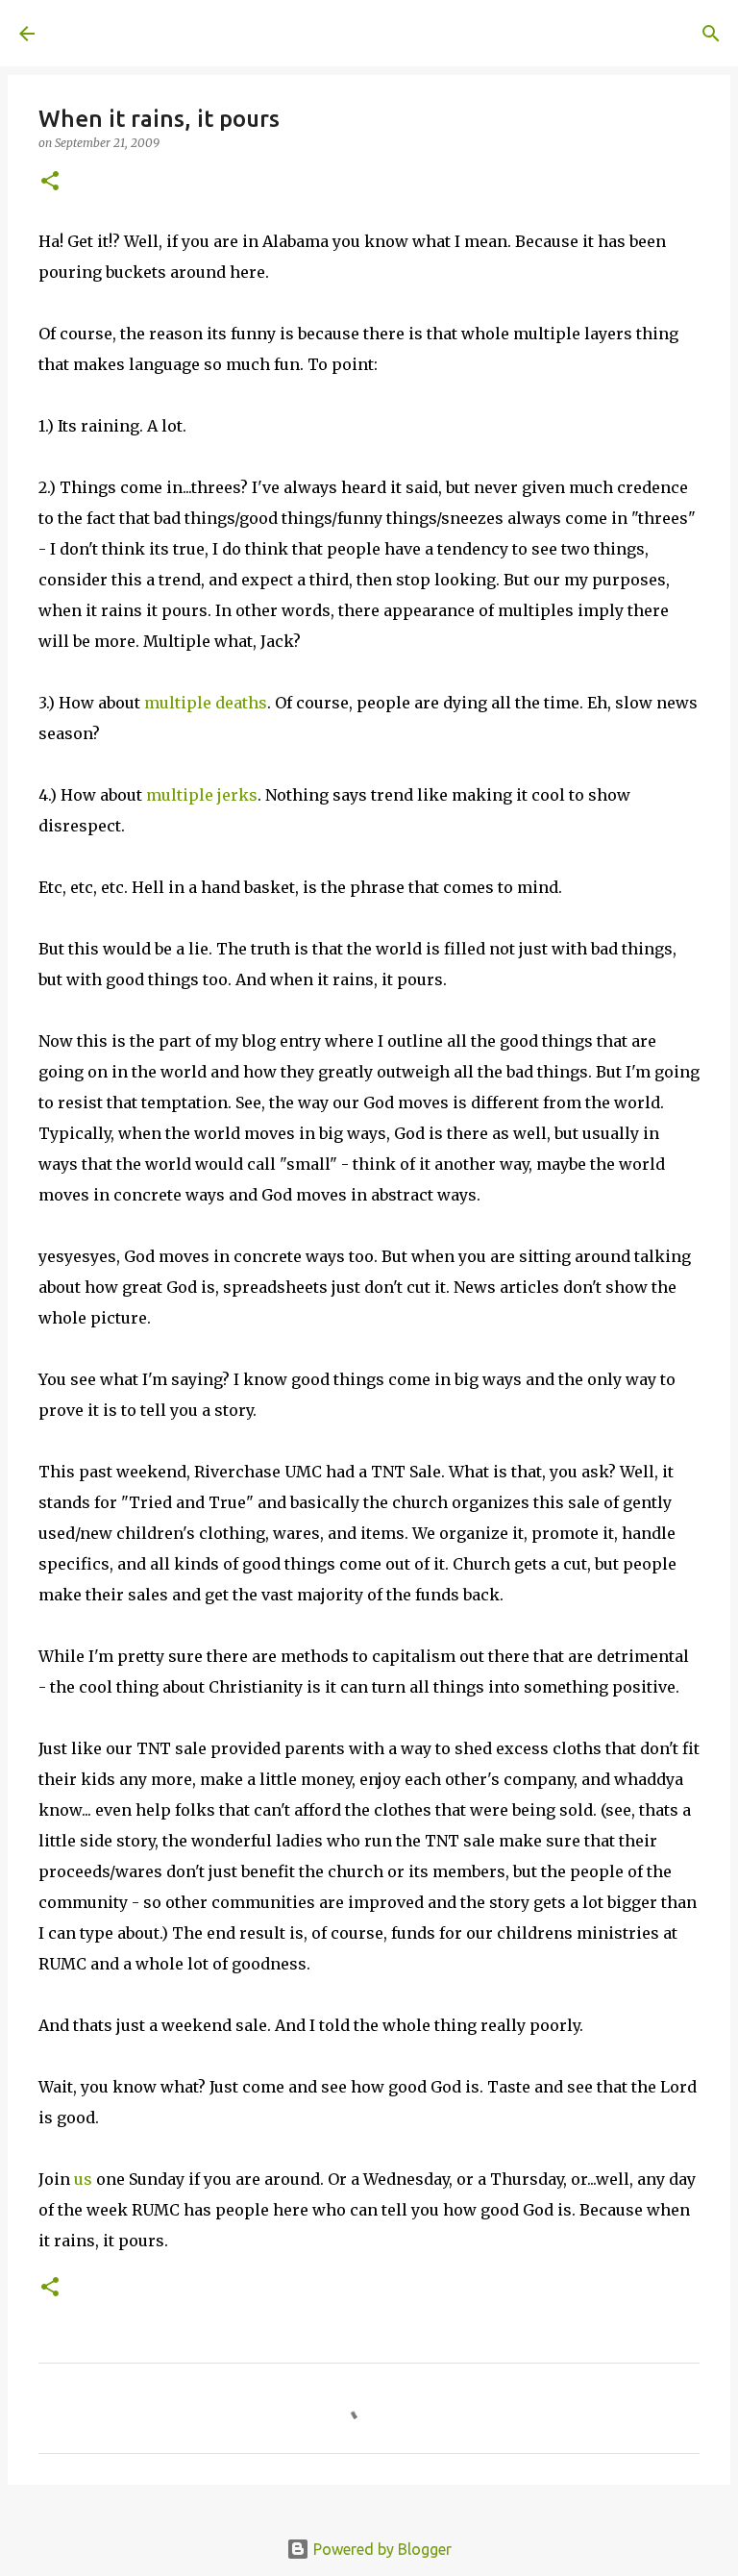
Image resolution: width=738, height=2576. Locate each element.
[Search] (323, 34)
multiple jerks (202, 795)
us (83, 2179)
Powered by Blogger (381, 2549)
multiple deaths (206, 703)
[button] (50, 182)
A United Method (175, 33)
